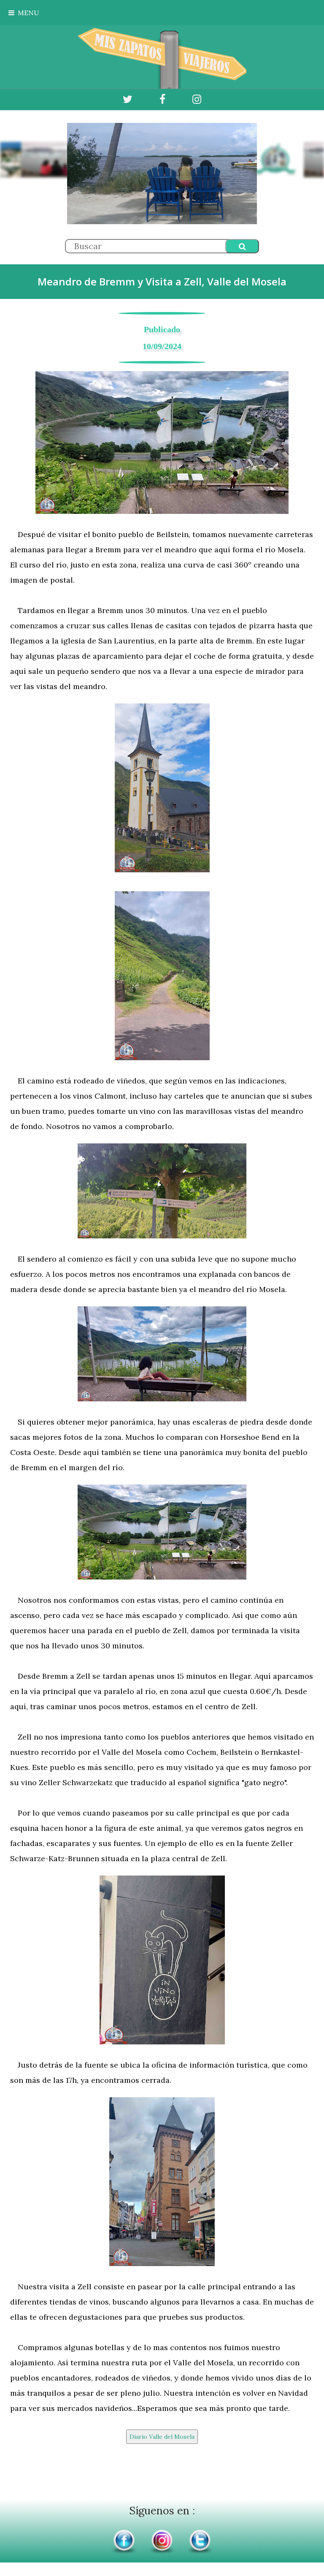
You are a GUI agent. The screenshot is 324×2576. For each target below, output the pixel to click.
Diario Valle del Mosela (162, 2437)
